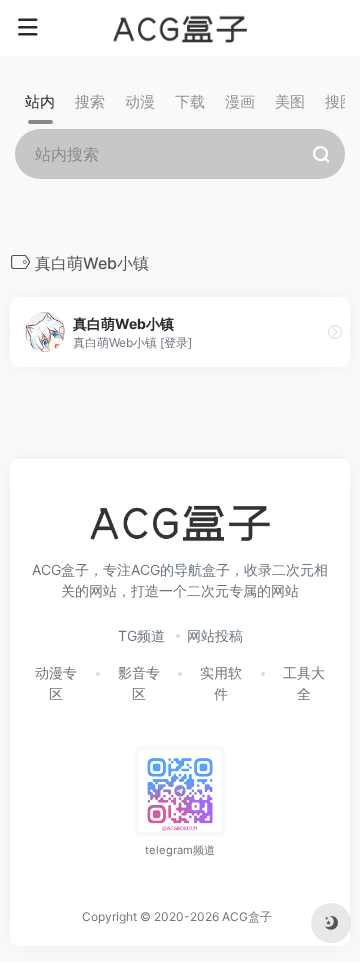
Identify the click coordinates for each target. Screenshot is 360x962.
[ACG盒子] (180, 28)
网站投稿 (215, 635)
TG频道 (141, 635)
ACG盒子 (247, 916)
